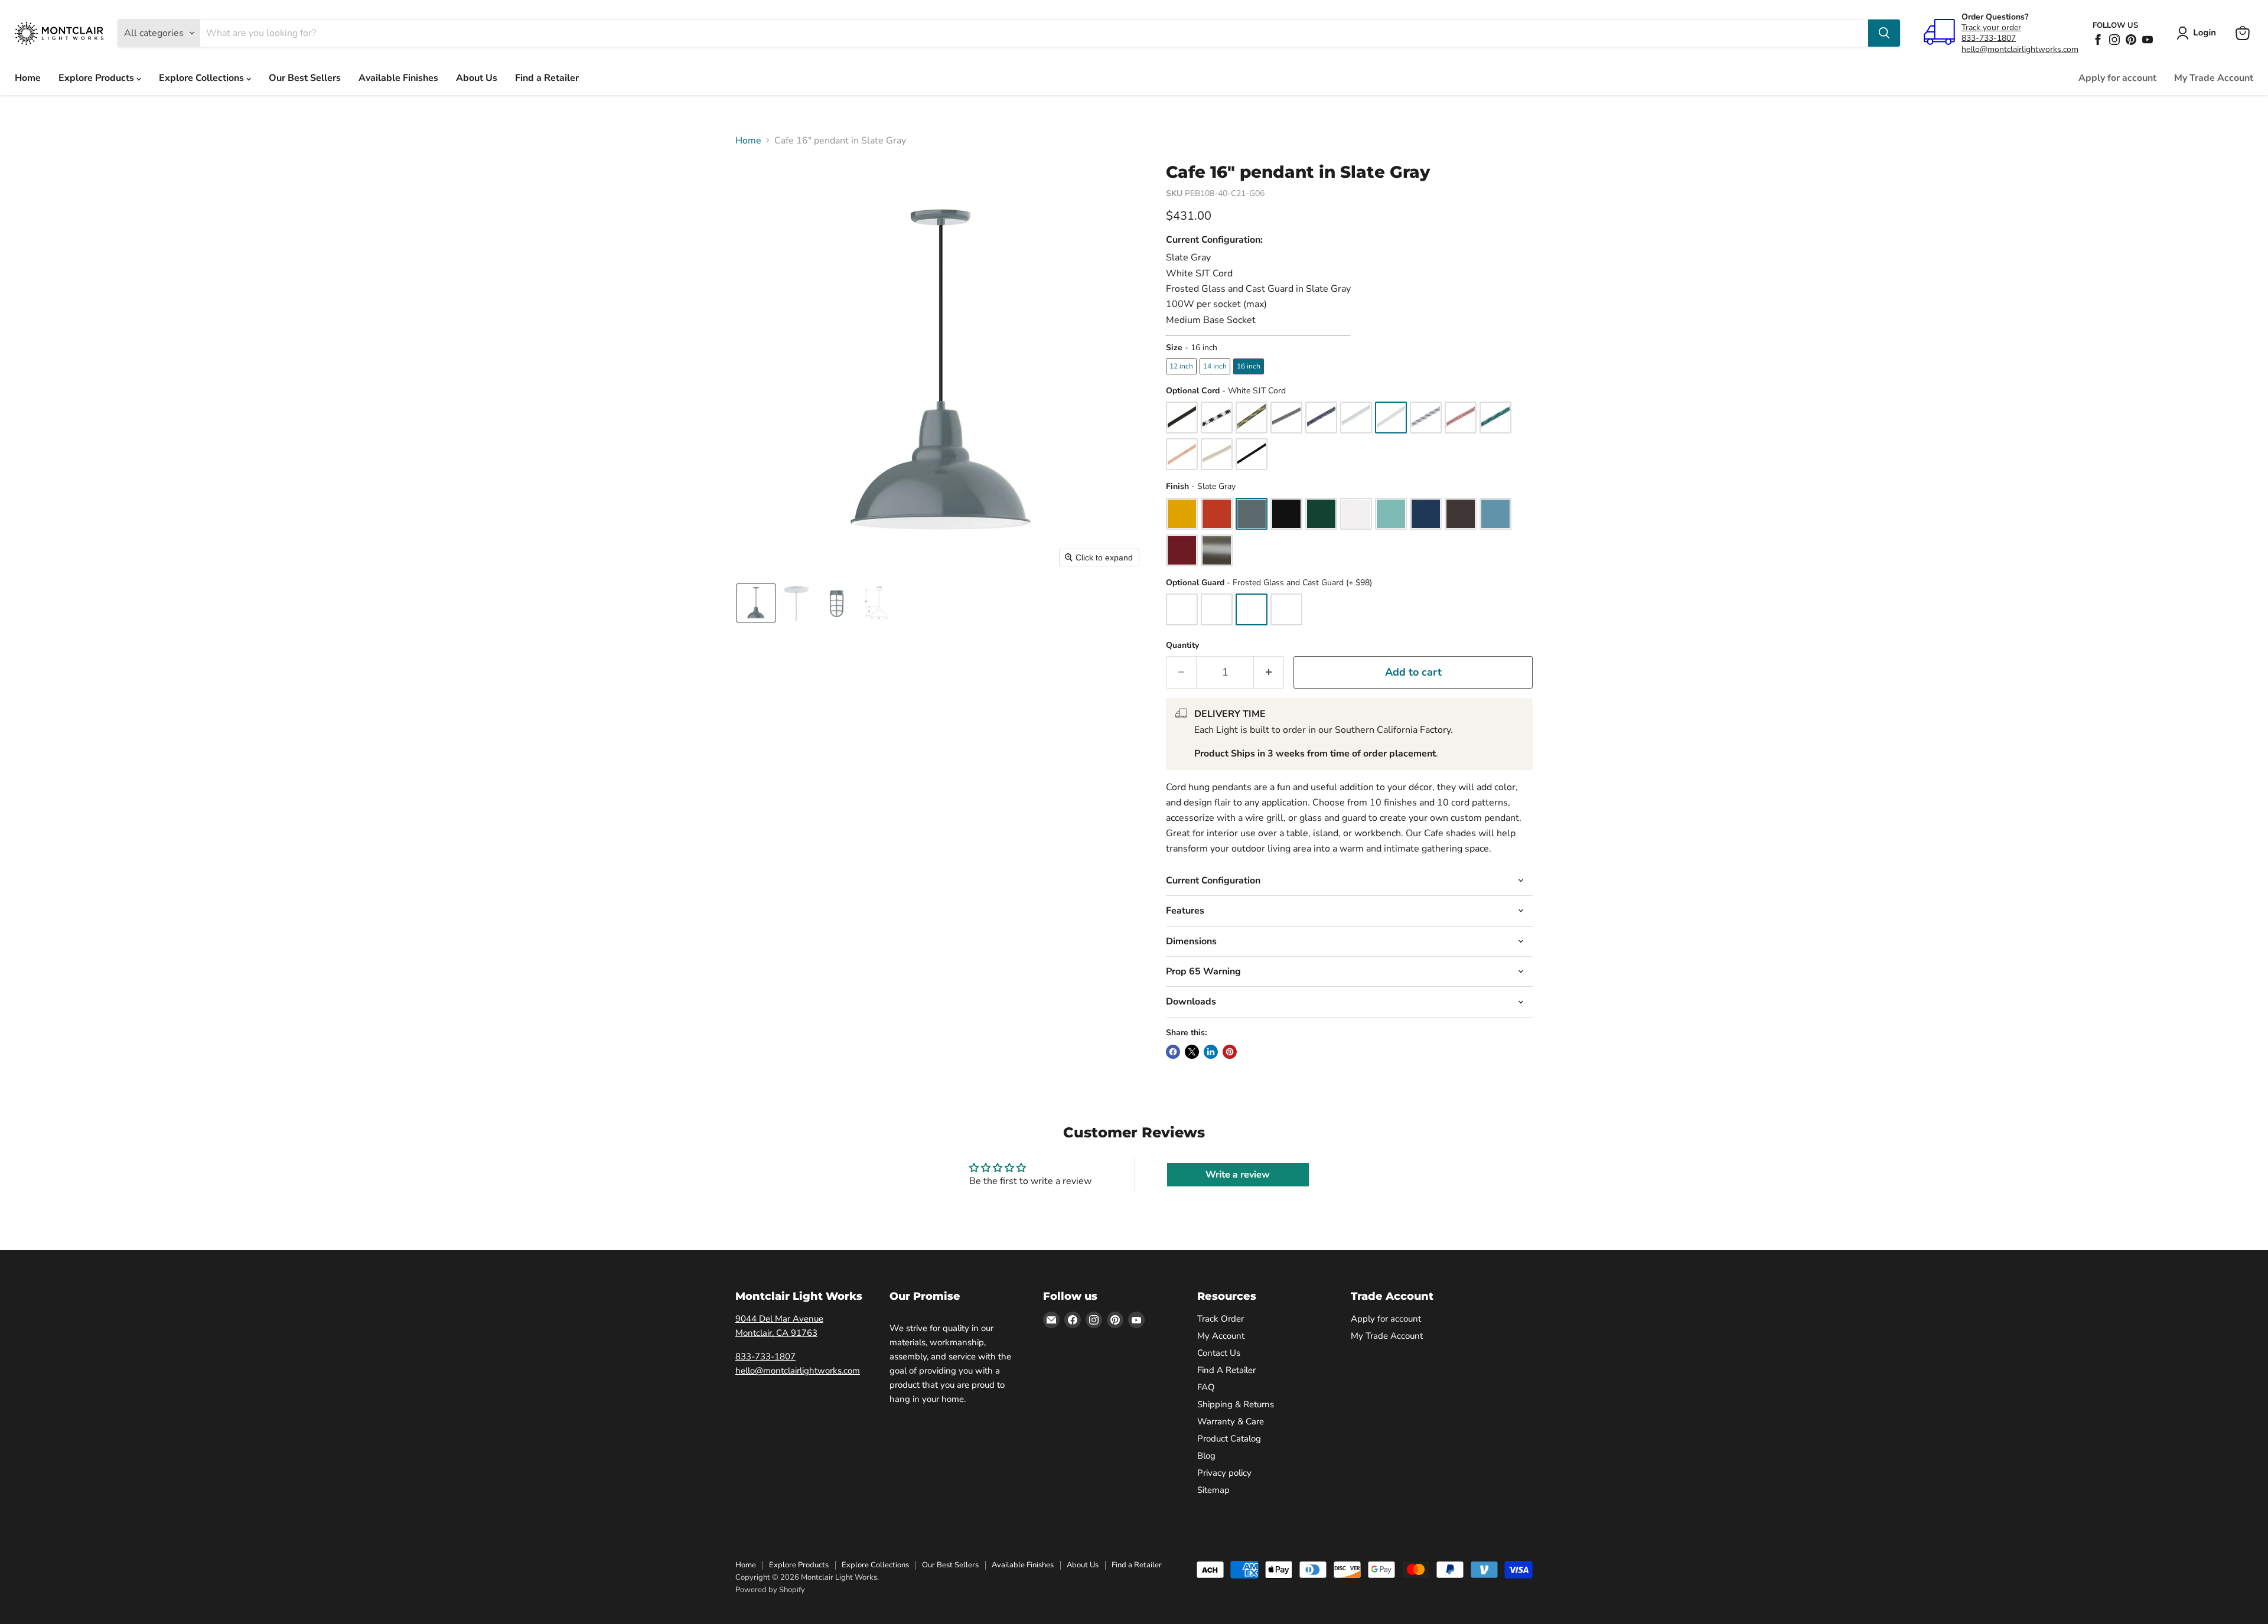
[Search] (1884, 33)
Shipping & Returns (1236, 1404)
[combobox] (1034, 33)
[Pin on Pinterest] (1230, 1052)
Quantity (1182, 645)
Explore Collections (203, 78)
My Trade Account (2214, 78)
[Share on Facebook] (1173, 1052)
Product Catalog (1229, 1439)
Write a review (1238, 1175)
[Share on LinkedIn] (1211, 1052)
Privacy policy (1224, 1473)
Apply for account (2117, 78)
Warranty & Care (1231, 1421)
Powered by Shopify (770, 1590)
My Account (1221, 1336)
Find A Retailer (1226, 1370)
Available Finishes (398, 78)
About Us (477, 78)
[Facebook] (2098, 40)
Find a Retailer (547, 78)
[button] (2199, 33)
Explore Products (97, 78)
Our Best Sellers (305, 78)
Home (28, 78)
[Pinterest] (2131, 40)
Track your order (1991, 27)
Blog (1206, 1456)
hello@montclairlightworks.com (2020, 49)
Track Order (1221, 1319)
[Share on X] (1192, 1052)
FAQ (1206, 1387)
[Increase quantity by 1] (1269, 672)
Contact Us (1219, 1353)
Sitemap (1213, 1490)
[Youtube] (2148, 40)
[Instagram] (2114, 40)
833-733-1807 (1989, 38)
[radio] (1181, 366)
